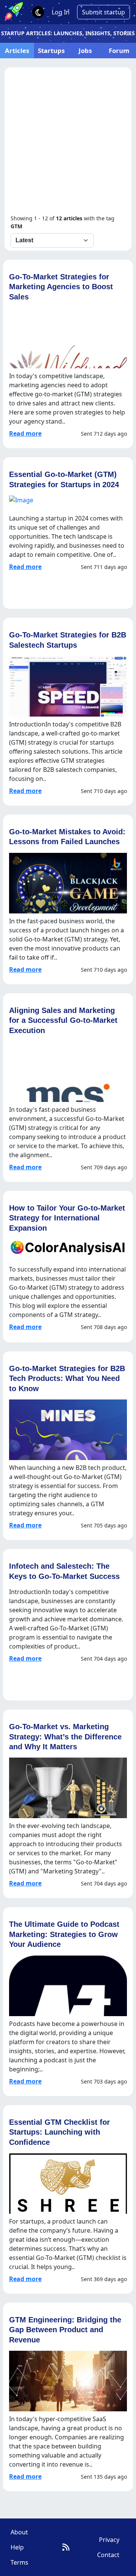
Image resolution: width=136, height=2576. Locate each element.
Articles (17, 51)
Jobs (85, 51)
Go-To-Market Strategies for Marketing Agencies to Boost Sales (61, 287)
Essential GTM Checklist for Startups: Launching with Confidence (59, 2132)
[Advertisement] (68, 142)
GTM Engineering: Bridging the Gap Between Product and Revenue (65, 2330)
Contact (108, 2555)
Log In (61, 12)
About (19, 2532)
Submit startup (104, 12)
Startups (51, 51)
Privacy (109, 2540)
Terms (19, 2562)
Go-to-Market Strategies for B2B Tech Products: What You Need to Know (67, 1378)
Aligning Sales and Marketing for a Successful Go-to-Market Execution (63, 1020)
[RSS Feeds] (66, 2547)
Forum (119, 51)
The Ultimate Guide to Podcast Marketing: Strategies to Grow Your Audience (64, 1934)
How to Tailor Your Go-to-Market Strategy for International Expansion (67, 1218)
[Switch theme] (38, 12)
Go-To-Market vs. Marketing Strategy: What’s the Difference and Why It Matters (65, 1736)
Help (17, 2547)
